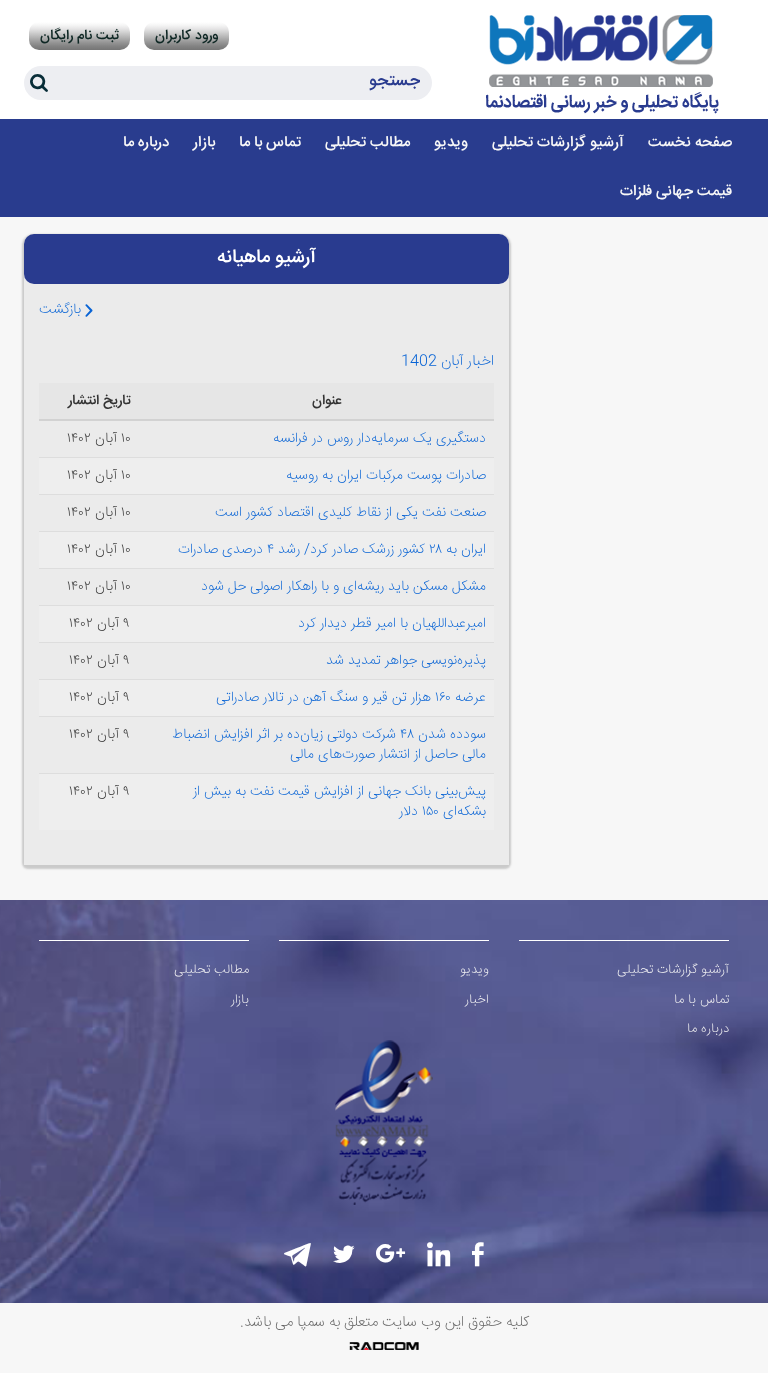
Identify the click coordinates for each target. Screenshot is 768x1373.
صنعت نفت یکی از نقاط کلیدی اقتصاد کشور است (350, 513)
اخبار (477, 1000)
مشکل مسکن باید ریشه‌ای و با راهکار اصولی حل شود (343, 587)
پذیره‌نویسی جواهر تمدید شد (406, 661)
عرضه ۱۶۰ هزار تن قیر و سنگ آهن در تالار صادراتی (351, 698)
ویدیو (474, 970)
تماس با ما (701, 1000)
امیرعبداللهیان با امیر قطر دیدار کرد (392, 624)
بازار (240, 1000)
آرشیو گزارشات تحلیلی (673, 970)
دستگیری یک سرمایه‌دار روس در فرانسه (379, 439)
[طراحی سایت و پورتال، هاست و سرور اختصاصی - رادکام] (384, 1346)
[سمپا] (603, 64)
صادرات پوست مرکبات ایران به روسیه (386, 476)
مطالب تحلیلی (211, 970)
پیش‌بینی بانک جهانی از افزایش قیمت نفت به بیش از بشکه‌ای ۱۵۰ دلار (339, 802)
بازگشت (62, 310)
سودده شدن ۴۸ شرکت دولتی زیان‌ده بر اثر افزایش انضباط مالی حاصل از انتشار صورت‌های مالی (329, 745)
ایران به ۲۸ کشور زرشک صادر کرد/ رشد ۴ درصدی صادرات (332, 550)
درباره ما (708, 1029)
